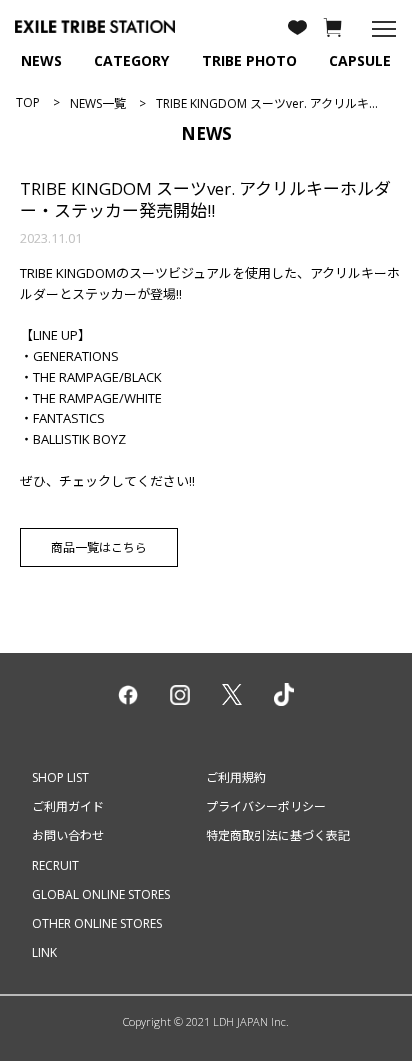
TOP (28, 102)
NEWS (41, 60)
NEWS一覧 (98, 103)
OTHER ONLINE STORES (97, 923)
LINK (44, 952)
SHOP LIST (60, 777)
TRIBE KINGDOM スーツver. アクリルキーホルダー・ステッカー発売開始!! (205, 199)
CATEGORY (131, 60)
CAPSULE (360, 60)
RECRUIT (55, 865)
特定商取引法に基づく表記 (278, 835)
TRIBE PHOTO (249, 60)
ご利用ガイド (68, 806)
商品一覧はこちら (99, 547)
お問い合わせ (68, 835)
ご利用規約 (236, 777)
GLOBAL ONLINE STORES (101, 894)
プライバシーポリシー (266, 806)
